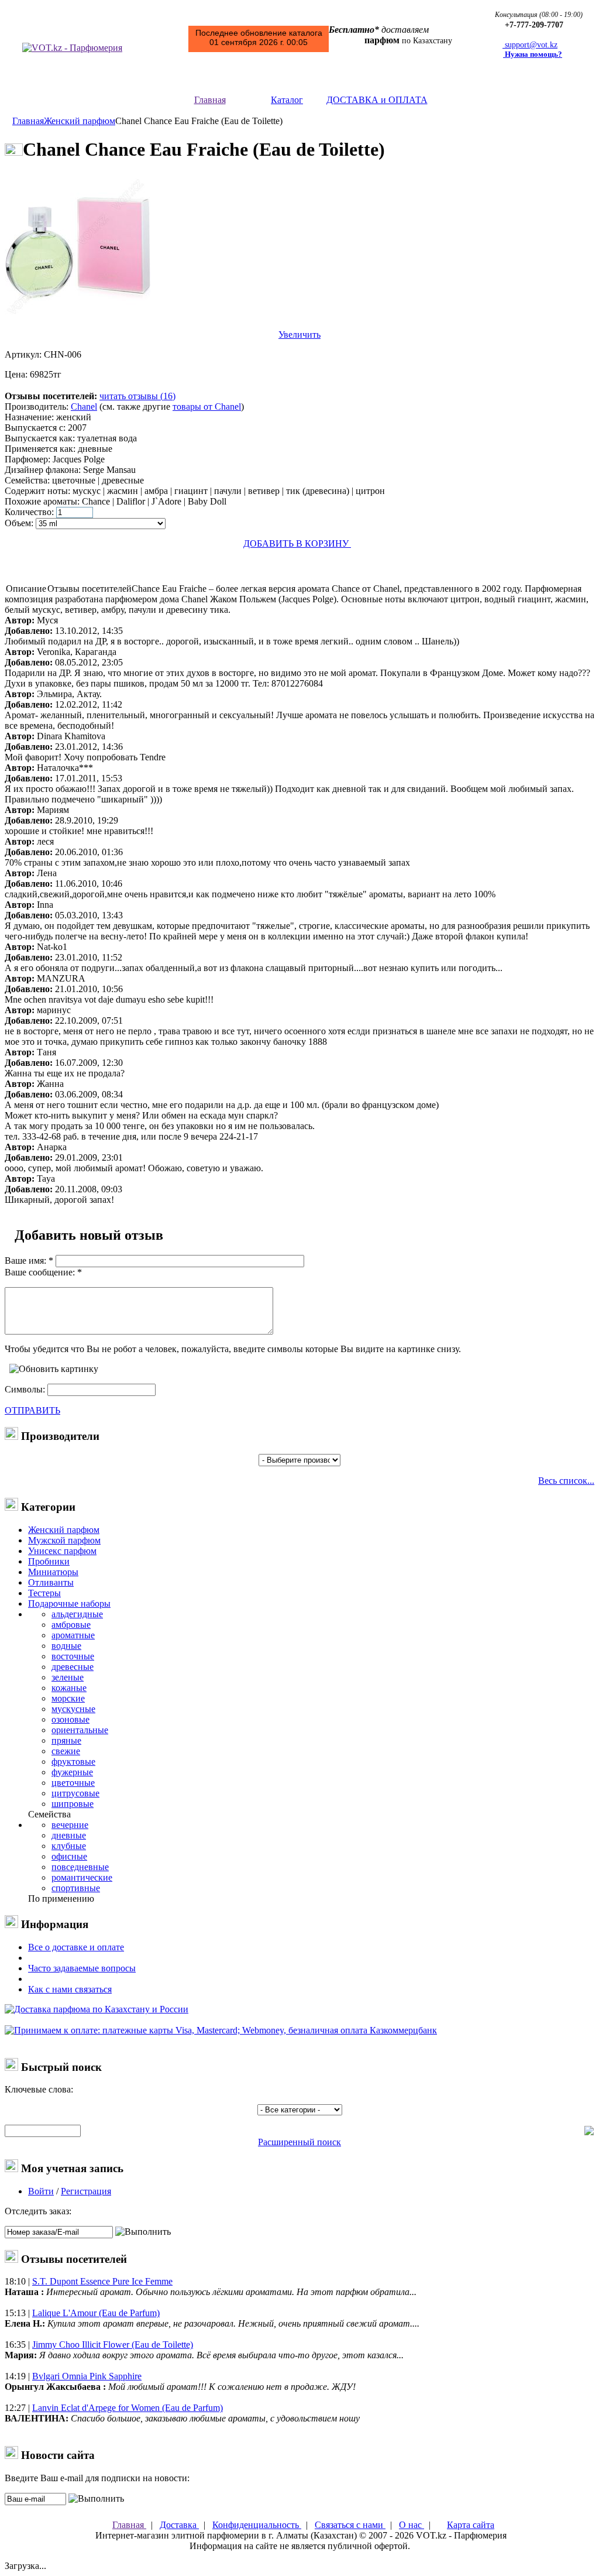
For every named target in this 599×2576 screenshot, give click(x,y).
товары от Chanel (207, 407)
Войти (41, 2191)
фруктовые (73, 1762)
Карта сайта (471, 2525)
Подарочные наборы (69, 1603)
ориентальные (80, 1730)
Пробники (49, 1561)
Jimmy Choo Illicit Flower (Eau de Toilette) (113, 2345)
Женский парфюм (80, 121)
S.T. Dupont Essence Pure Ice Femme (102, 2281)
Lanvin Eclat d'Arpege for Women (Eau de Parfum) (128, 2408)
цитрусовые (75, 1793)
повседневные (80, 1867)
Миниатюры (53, 1572)
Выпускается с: (35, 428)
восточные (73, 1656)
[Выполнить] (143, 2232)
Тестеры (44, 1593)
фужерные (72, 1772)
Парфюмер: (27, 459)
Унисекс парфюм (62, 1551)
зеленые (68, 1677)
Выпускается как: (40, 438)
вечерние (70, 1825)
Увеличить (299, 335)
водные (66, 1646)
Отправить (32, 1410)
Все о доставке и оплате (76, 1947)
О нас (412, 2525)
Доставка (179, 2525)
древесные (73, 1667)
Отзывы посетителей (89, 589)
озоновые (70, 1719)
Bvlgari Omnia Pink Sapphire (87, 2376)
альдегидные (77, 1614)
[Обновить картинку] (54, 1369)
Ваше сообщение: (40, 1272)
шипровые (73, 1804)
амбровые (71, 1625)
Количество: (29, 512)
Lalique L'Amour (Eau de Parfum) (96, 2313)
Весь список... (566, 1481)
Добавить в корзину (297, 543)
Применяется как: (40, 449)
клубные (69, 1846)
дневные (69, 1835)
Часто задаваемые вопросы (82, 1968)
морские (68, 1698)
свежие (66, 1751)
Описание (26, 589)
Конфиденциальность (257, 2525)
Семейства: (27, 480)
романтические (82, 1877)
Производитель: (37, 407)
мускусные (73, 1709)
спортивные (76, 1888)
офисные (69, 1856)
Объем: (19, 523)
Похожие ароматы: (42, 501)
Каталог (287, 100)
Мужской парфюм (64, 1540)
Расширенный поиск (299, 2142)
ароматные (73, 1635)
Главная (210, 100)
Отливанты (51, 1582)
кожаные (69, 1688)
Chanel (84, 407)
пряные (66, 1740)
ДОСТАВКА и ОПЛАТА (377, 100)
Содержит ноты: (37, 491)
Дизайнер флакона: (43, 470)
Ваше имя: (25, 1260)
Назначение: (29, 417)
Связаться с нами (350, 2525)
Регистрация (86, 2191)
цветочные (73, 1783)
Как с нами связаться (70, 1989)
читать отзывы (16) (137, 396)
